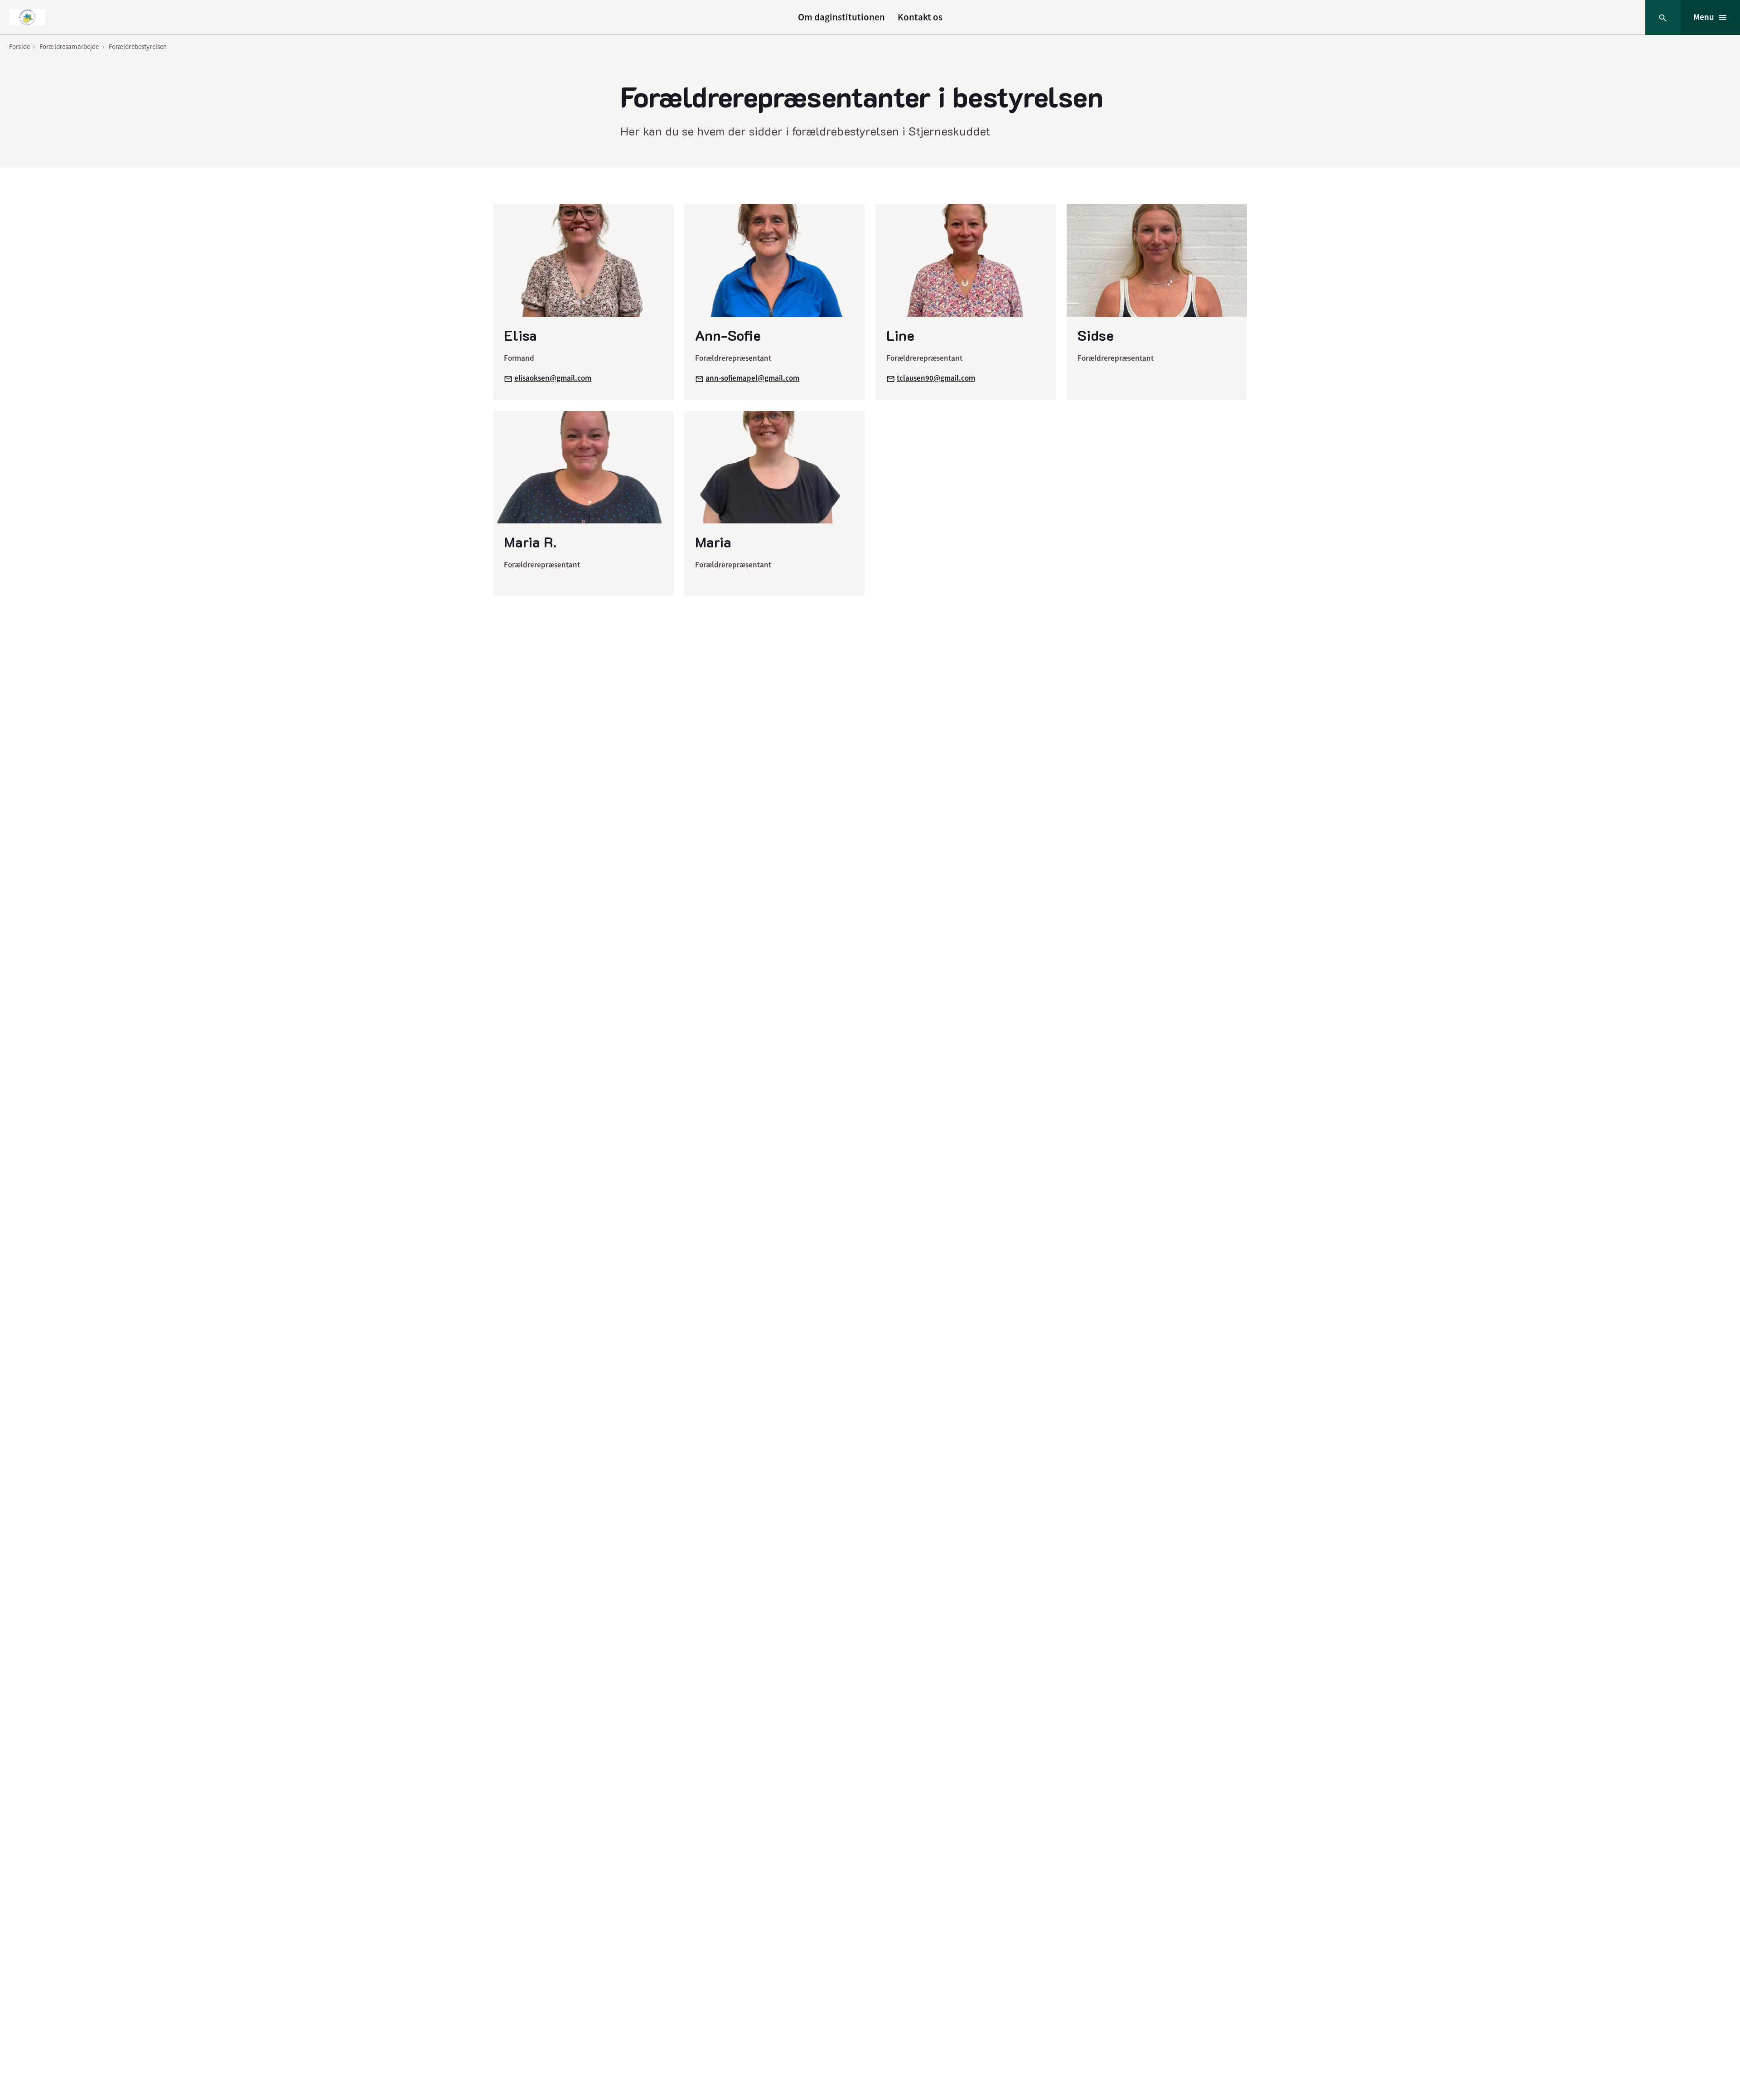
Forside (19, 46)
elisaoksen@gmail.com (553, 378)
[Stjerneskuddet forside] (27, 17)
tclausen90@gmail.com (936, 378)
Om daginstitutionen (841, 17)
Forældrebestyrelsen (138, 46)
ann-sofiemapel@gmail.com (752, 378)
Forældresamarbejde (69, 46)
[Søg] (1663, 17)
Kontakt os (920, 17)
